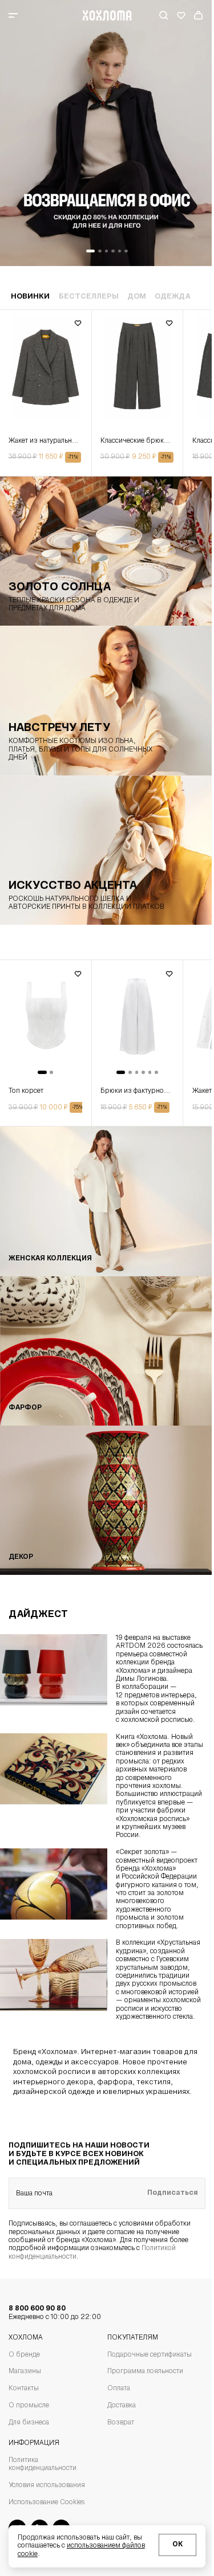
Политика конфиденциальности (43, 2464)
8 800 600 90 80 (55, 2313)
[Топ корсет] (46, 1022)
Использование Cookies (47, 2502)
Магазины (25, 2371)
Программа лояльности (145, 2371)
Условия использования (47, 2485)
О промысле (29, 2406)
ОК (177, 2545)
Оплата (119, 2389)
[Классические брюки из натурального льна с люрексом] (138, 372)
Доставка (122, 2406)
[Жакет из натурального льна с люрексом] (46, 372)
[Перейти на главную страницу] (107, 15)
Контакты (24, 2389)
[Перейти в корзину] (199, 15)
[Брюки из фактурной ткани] (138, 1022)
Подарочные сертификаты (150, 2355)
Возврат (121, 2423)
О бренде (24, 2355)
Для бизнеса (29, 2423)
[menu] (31, 15)
